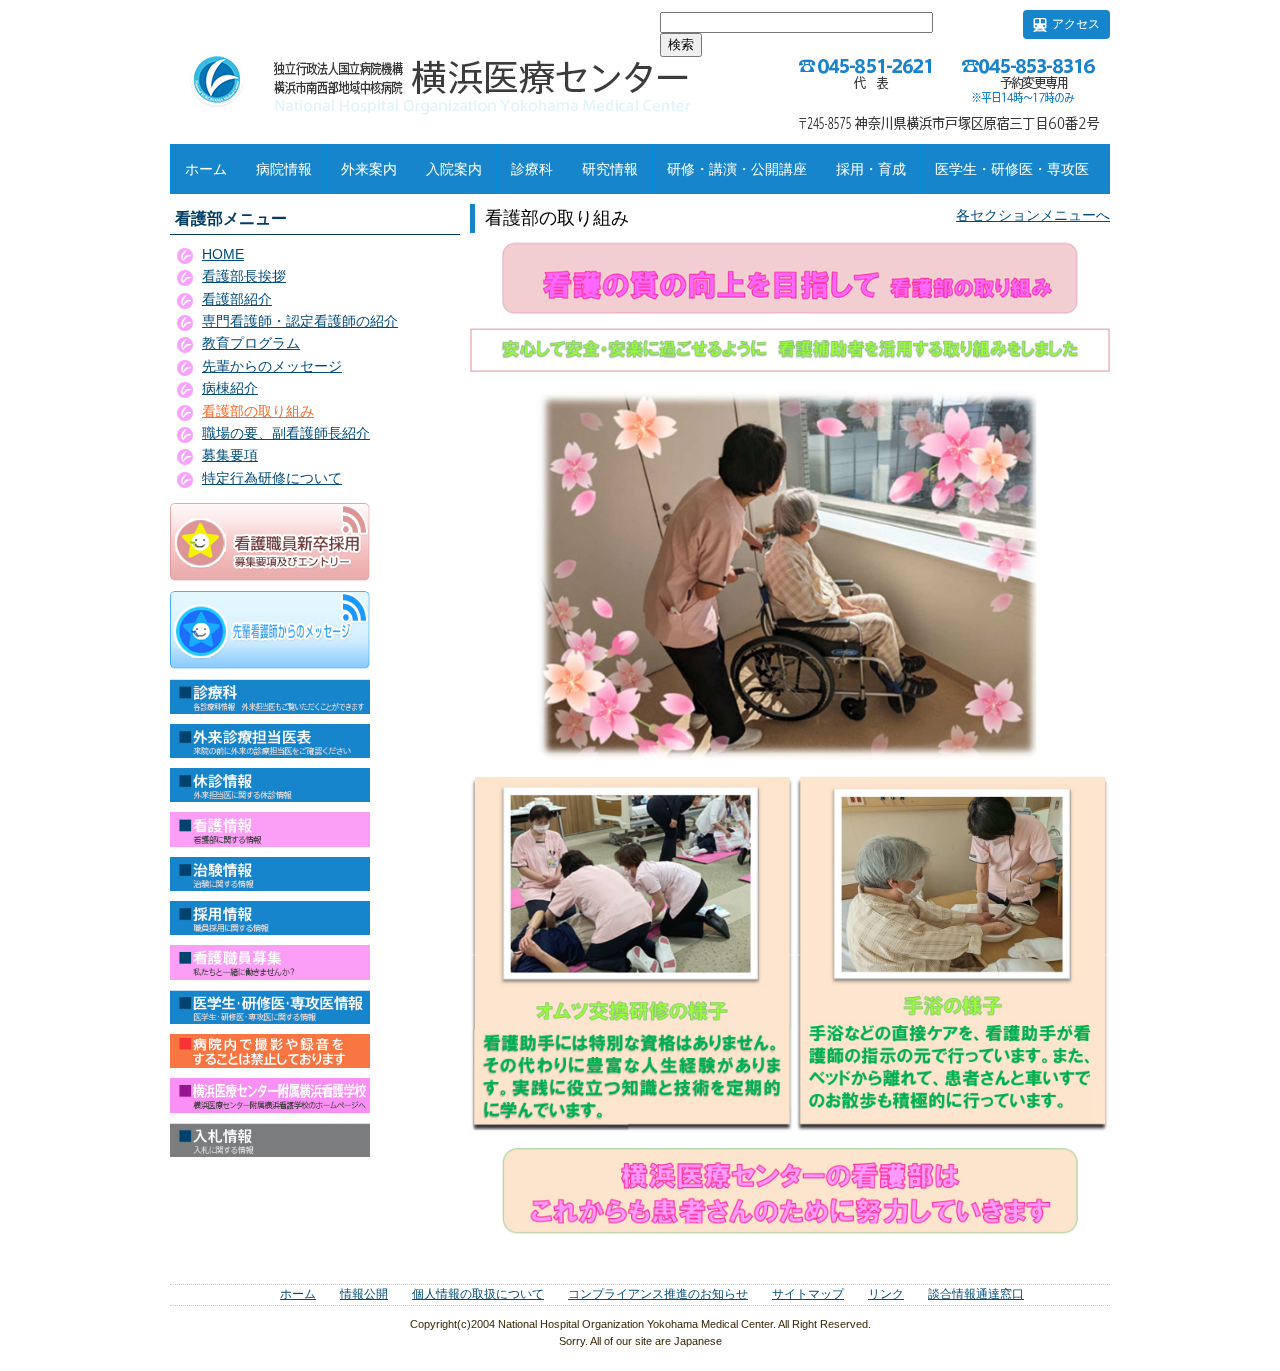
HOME (223, 254)
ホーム (206, 169)
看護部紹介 (237, 299)
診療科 (532, 169)
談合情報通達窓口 (976, 1294)
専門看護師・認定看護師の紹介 (300, 321)
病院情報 (284, 169)
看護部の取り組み (258, 411)
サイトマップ (808, 1294)
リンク (886, 1294)
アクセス (1076, 24)
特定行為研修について (272, 478)
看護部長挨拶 (244, 276)
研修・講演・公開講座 (737, 169)
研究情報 (610, 169)
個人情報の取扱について (478, 1294)
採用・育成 (871, 169)
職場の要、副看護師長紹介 (286, 433)
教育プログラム (251, 343)
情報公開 (364, 1294)
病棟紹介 (230, 388)
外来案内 (369, 169)
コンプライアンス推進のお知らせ (658, 1294)
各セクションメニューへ (1033, 215)
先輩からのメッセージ (272, 366)
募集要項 (230, 455)
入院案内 (454, 169)
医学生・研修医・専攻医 (1012, 169)
